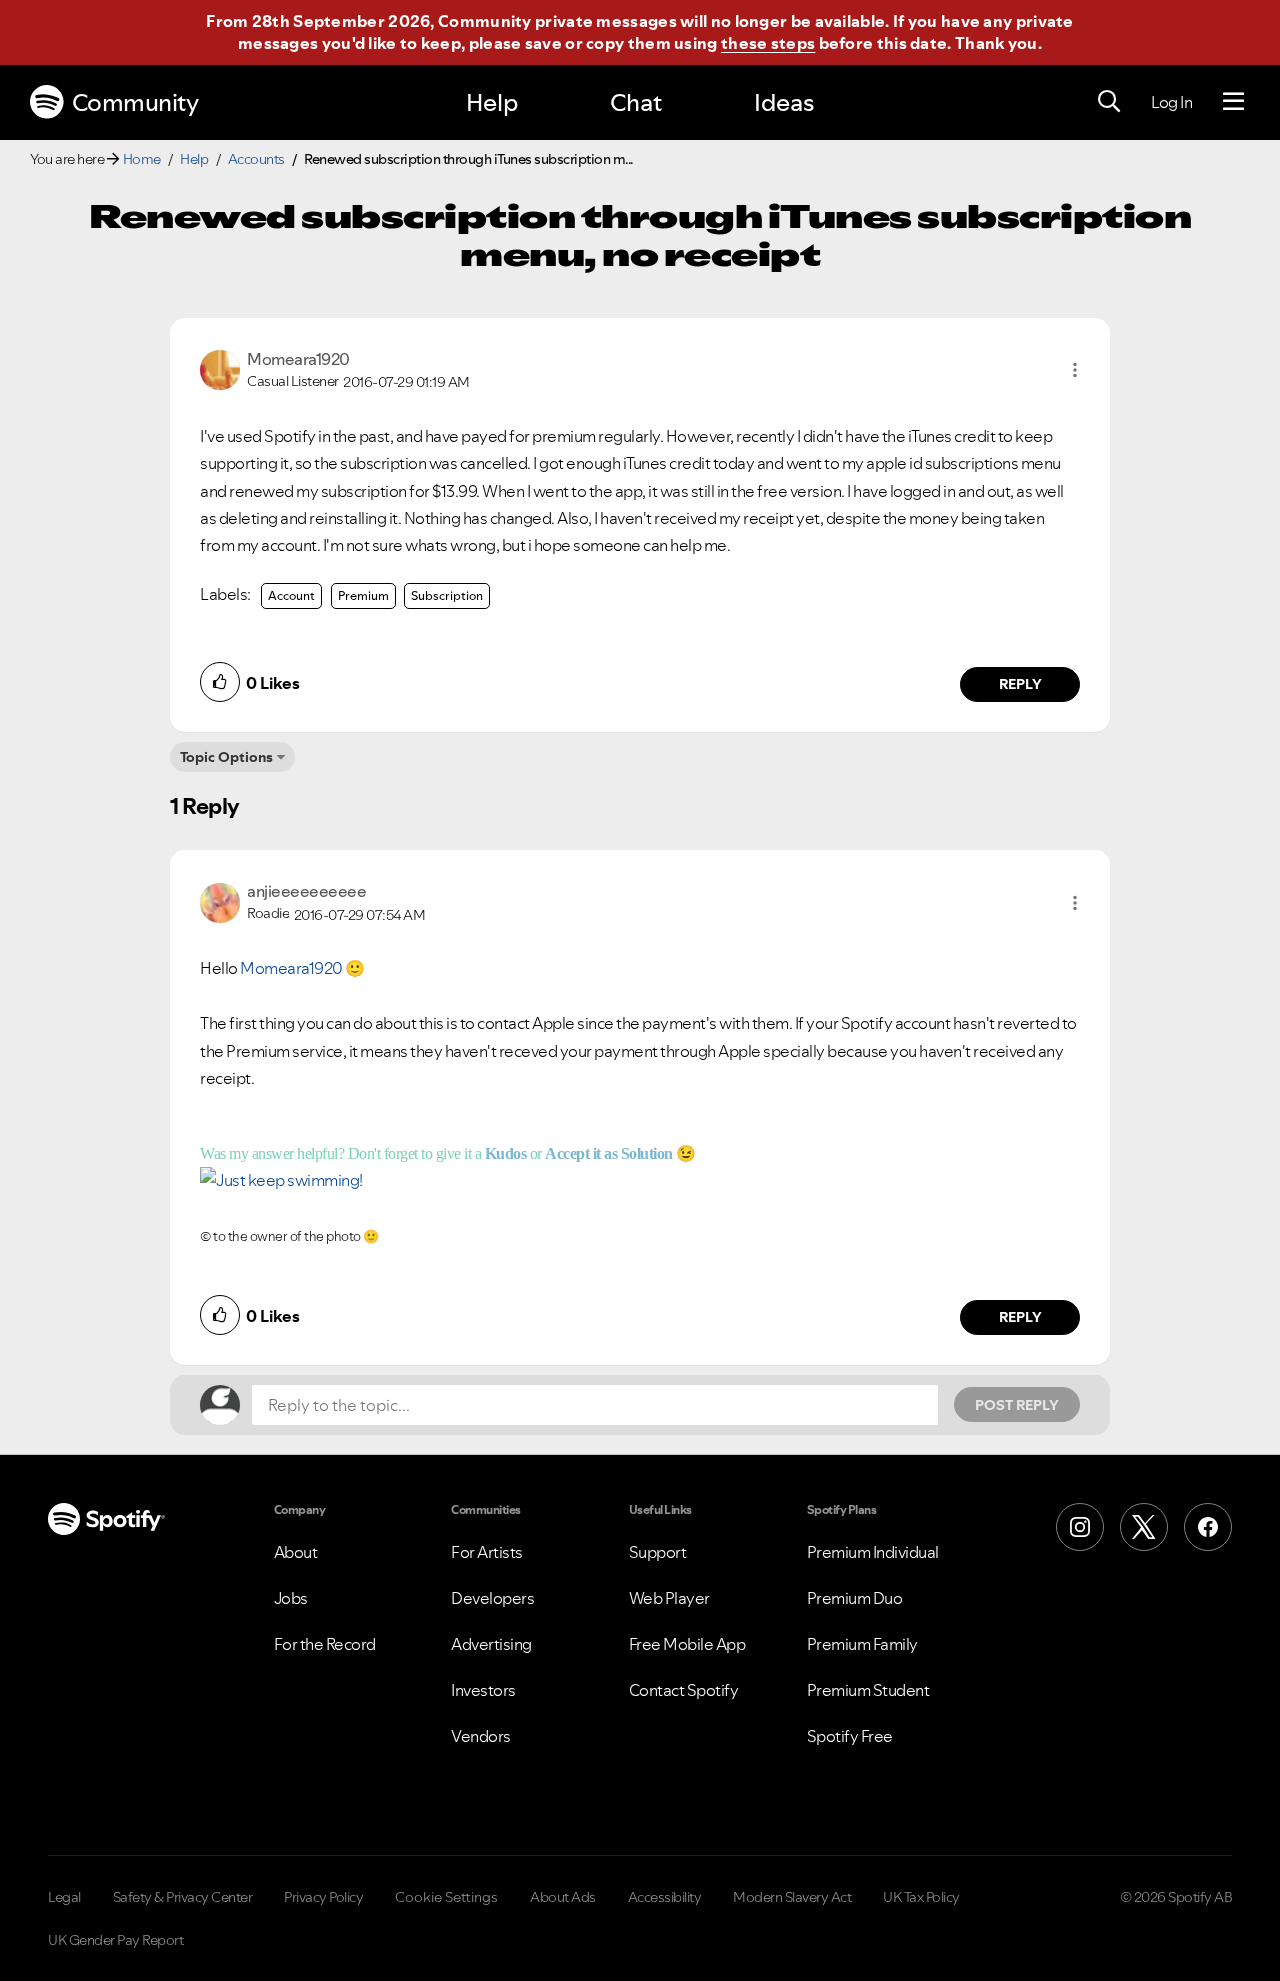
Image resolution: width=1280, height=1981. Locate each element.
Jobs (291, 1598)
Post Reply (1017, 1405)
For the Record (325, 1644)
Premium (363, 595)
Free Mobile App (687, 1644)
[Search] (1109, 102)
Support (658, 1552)
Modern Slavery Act (792, 1897)
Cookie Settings (446, 1897)
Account (291, 595)
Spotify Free (850, 1736)
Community (135, 102)
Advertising (491, 1644)
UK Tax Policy (921, 1897)
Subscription (447, 595)
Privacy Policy (323, 1897)
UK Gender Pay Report (115, 1940)
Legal (64, 1897)
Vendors (481, 1736)
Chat (636, 102)
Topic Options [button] (226, 757)
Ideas (784, 102)
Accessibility (665, 1897)
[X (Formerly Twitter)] (1144, 1527)
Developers (492, 1598)
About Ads (563, 1897)
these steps (768, 43)
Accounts (256, 159)
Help (492, 102)
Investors (483, 1690)
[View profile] (220, 368)
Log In (1171, 102)
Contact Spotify (684, 1690)
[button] (1075, 370)
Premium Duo (855, 1598)
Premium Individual (873, 1552)
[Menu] (1233, 102)
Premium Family (862, 1644)
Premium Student (868, 1690)
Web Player (669, 1598)
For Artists (487, 1552)
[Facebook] (1208, 1527)
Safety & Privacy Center (183, 1897)
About (296, 1552)
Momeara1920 (291, 968)
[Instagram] (1080, 1527)
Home (142, 159)
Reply (1020, 684)
